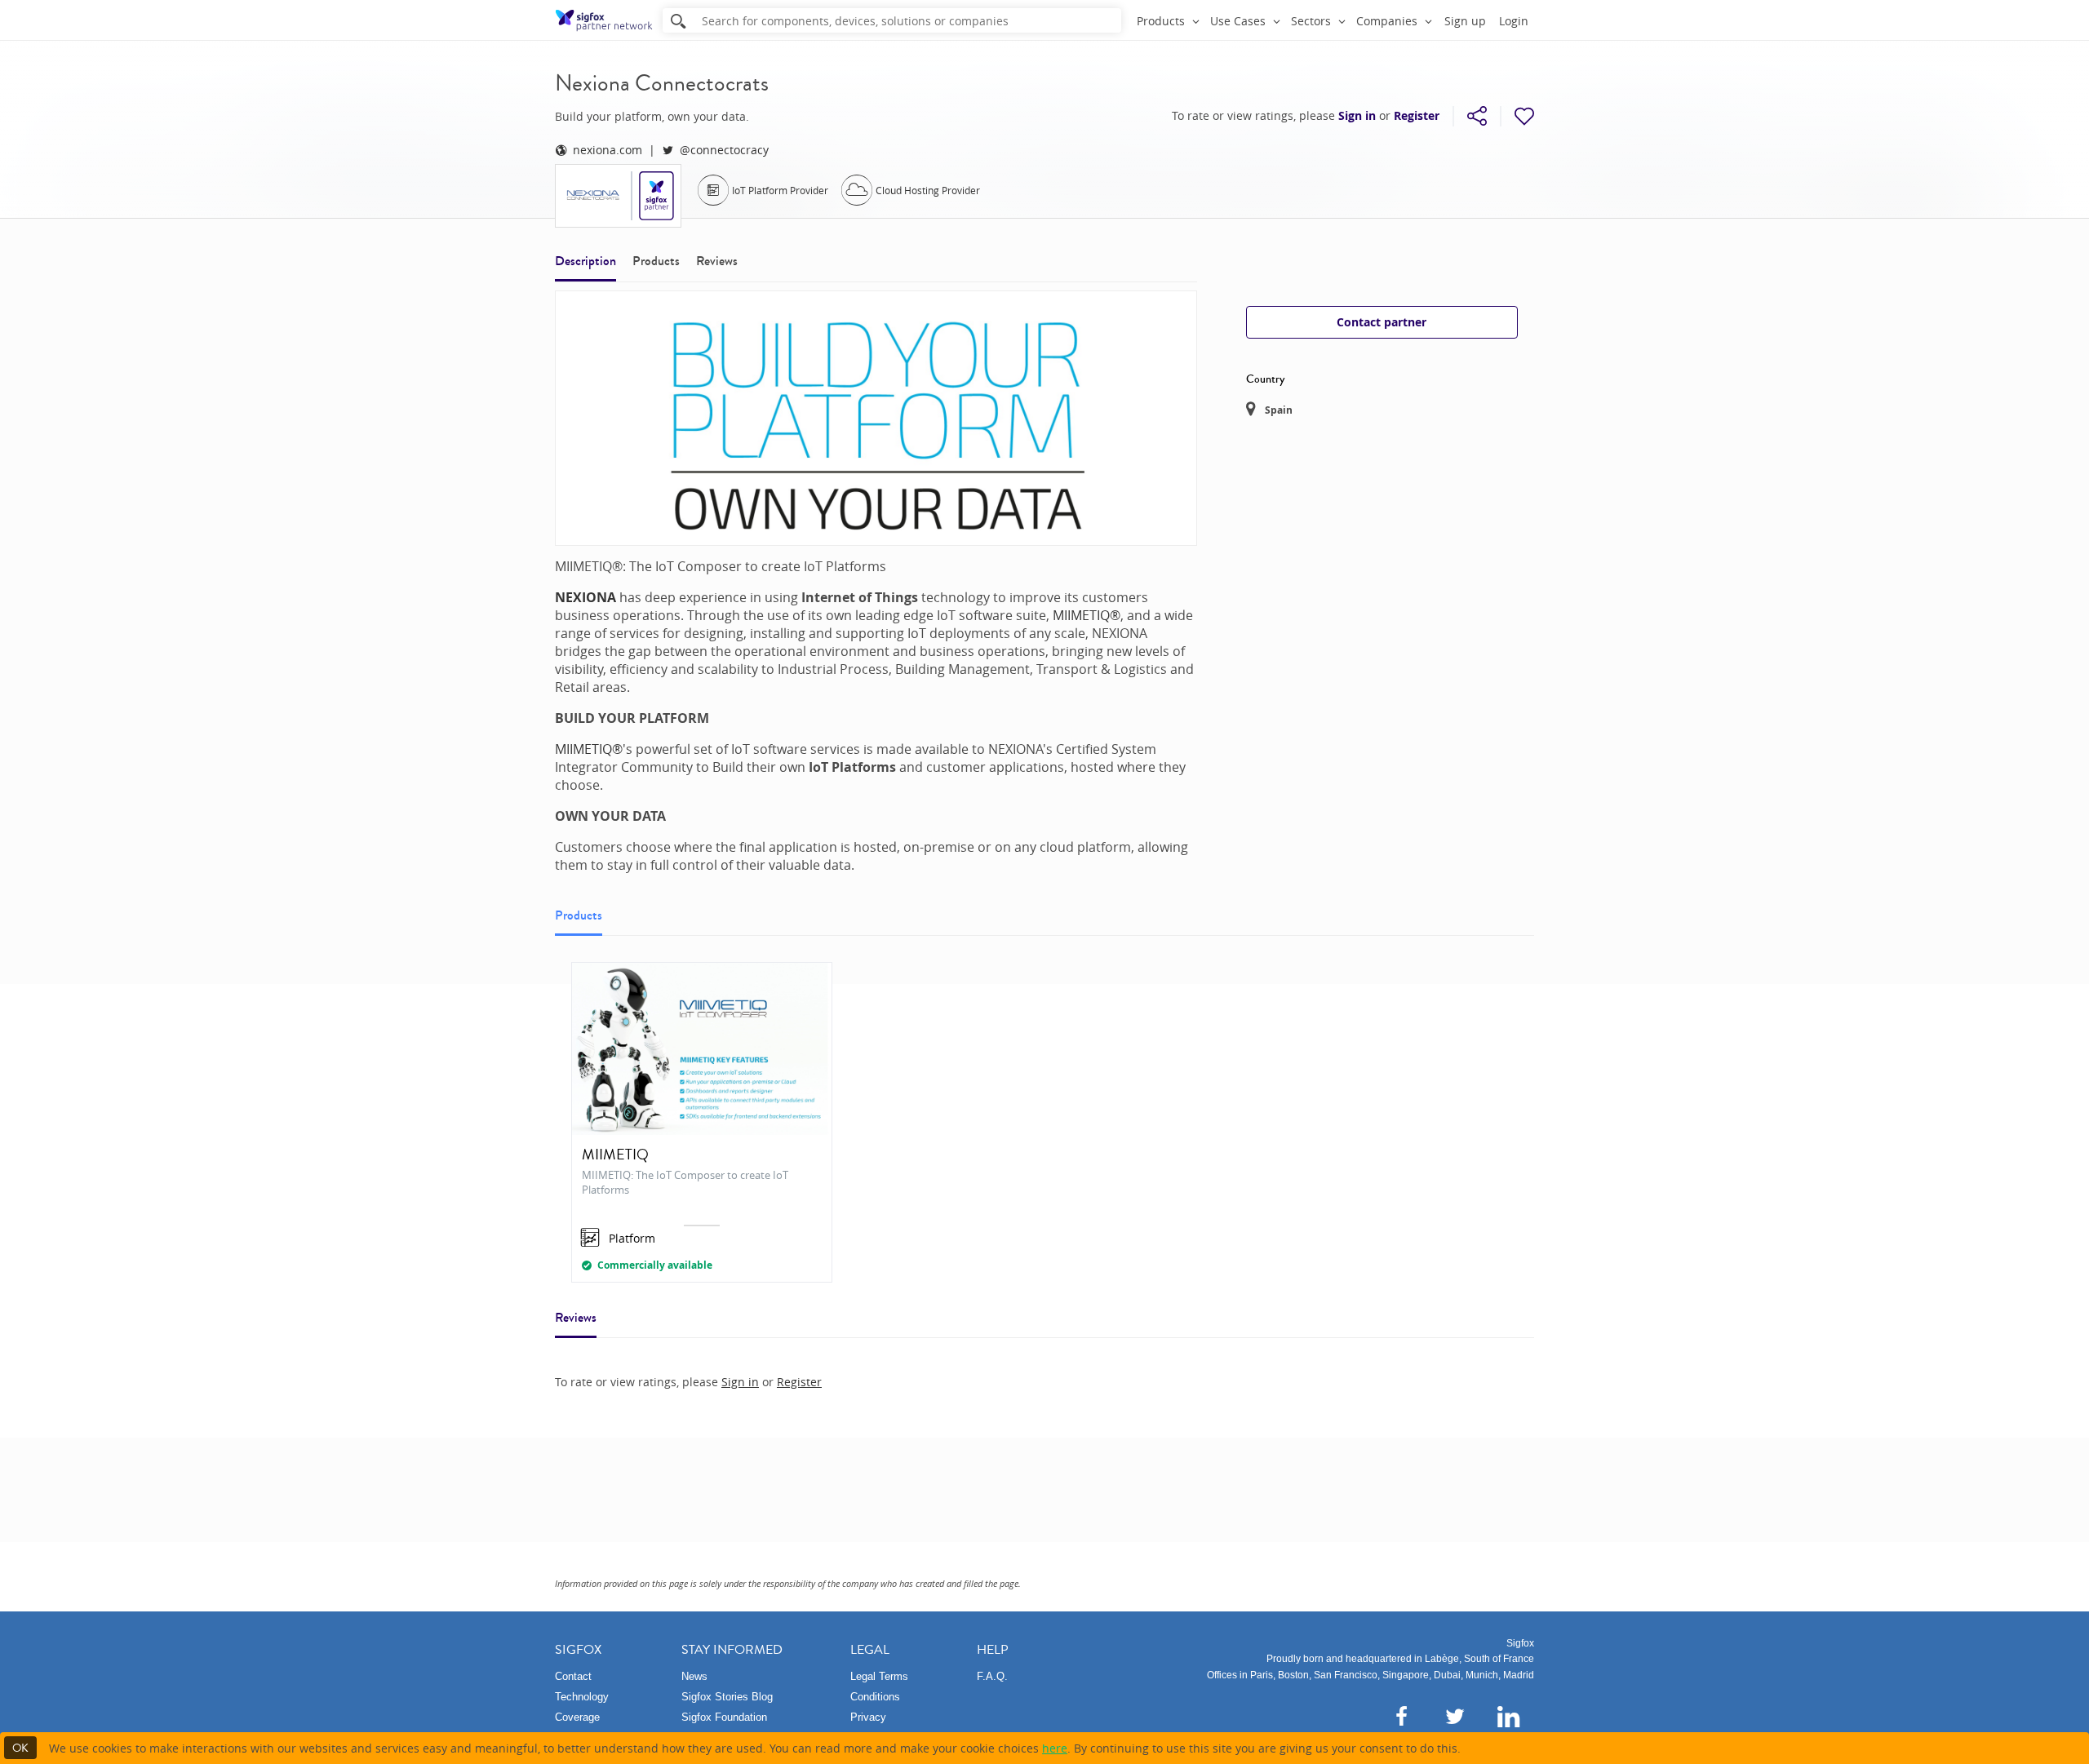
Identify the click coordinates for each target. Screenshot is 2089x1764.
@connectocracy (724, 150)
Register (1417, 116)
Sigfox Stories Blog (727, 1697)
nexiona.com (608, 150)
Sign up (1465, 21)
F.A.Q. (992, 1676)
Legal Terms (879, 1676)
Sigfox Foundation (724, 1717)
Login (1514, 21)
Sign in (1357, 116)
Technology (582, 1697)
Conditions (875, 1697)
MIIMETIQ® (1087, 615)
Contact (573, 1676)
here (1055, 1748)
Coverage (577, 1717)
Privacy (868, 1717)
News (694, 1676)
